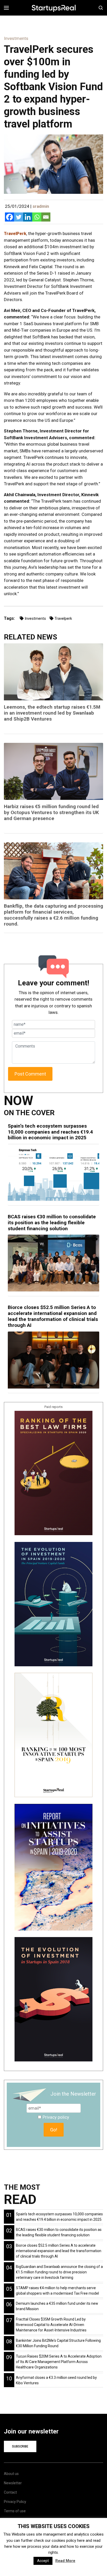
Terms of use (15, 2511)
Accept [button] (43, 2561)
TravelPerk (15, 233)
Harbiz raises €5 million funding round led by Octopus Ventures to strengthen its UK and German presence (51, 812)
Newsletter (13, 2483)
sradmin (41, 206)
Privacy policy (56, 2117)
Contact (10, 2492)
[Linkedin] (28, 217)
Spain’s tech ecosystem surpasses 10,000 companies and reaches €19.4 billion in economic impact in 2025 (50, 1132)
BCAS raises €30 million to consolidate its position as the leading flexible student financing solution (52, 1223)
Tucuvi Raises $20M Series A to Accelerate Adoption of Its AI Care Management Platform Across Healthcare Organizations (59, 2362)
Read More (65, 2561)
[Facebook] (9, 217)
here (81, 2541)
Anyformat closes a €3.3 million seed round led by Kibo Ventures (56, 2380)
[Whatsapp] (37, 217)
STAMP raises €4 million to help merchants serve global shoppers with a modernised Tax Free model (57, 2291)
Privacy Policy (15, 2502)
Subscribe (20, 2446)
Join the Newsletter (73, 2094)
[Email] (46, 217)
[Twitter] (19, 217)
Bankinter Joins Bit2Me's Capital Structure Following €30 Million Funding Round (58, 2343)
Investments (35, 618)
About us (11, 2474)
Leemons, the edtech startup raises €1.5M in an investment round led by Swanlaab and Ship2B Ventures (52, 713)
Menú (8, 8)
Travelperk (63, 618)
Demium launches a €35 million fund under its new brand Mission (57, 2306)
